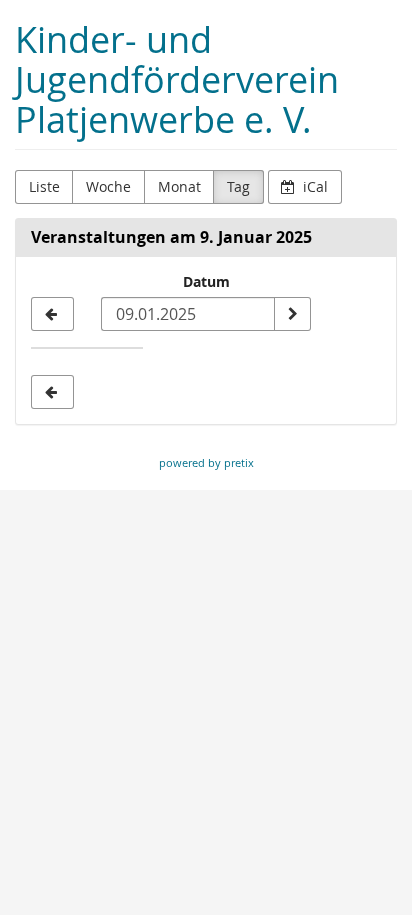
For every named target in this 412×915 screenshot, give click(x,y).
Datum (206, 281)
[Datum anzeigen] (292, 314)
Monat (179, 186)
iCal (313, 186)
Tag (238, 186)
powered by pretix (206, 462)
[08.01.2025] (52, 314)
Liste (44, 186)
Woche (108, 186)
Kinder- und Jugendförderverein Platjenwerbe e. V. (177, 79)
